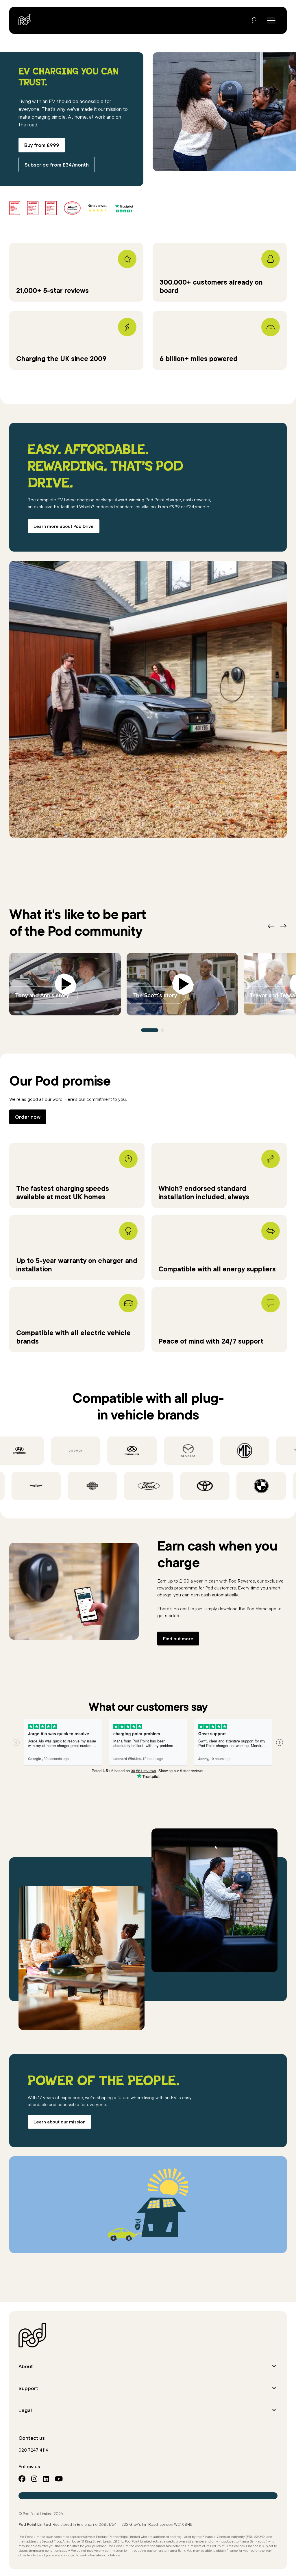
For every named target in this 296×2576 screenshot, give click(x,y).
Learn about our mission (60, 2122)
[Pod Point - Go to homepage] (25, 19)
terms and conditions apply (49, 2550)
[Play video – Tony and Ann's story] (65, 984)
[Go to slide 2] (162, 1030)
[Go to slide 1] (150, 1030)
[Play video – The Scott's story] (182, 984)
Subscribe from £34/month (57, 165)
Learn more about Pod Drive (64, 526)
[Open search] (254, 20)
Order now (28, 1117)
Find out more (178, 1639)
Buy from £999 (42, 145)
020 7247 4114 (33, 2450)
